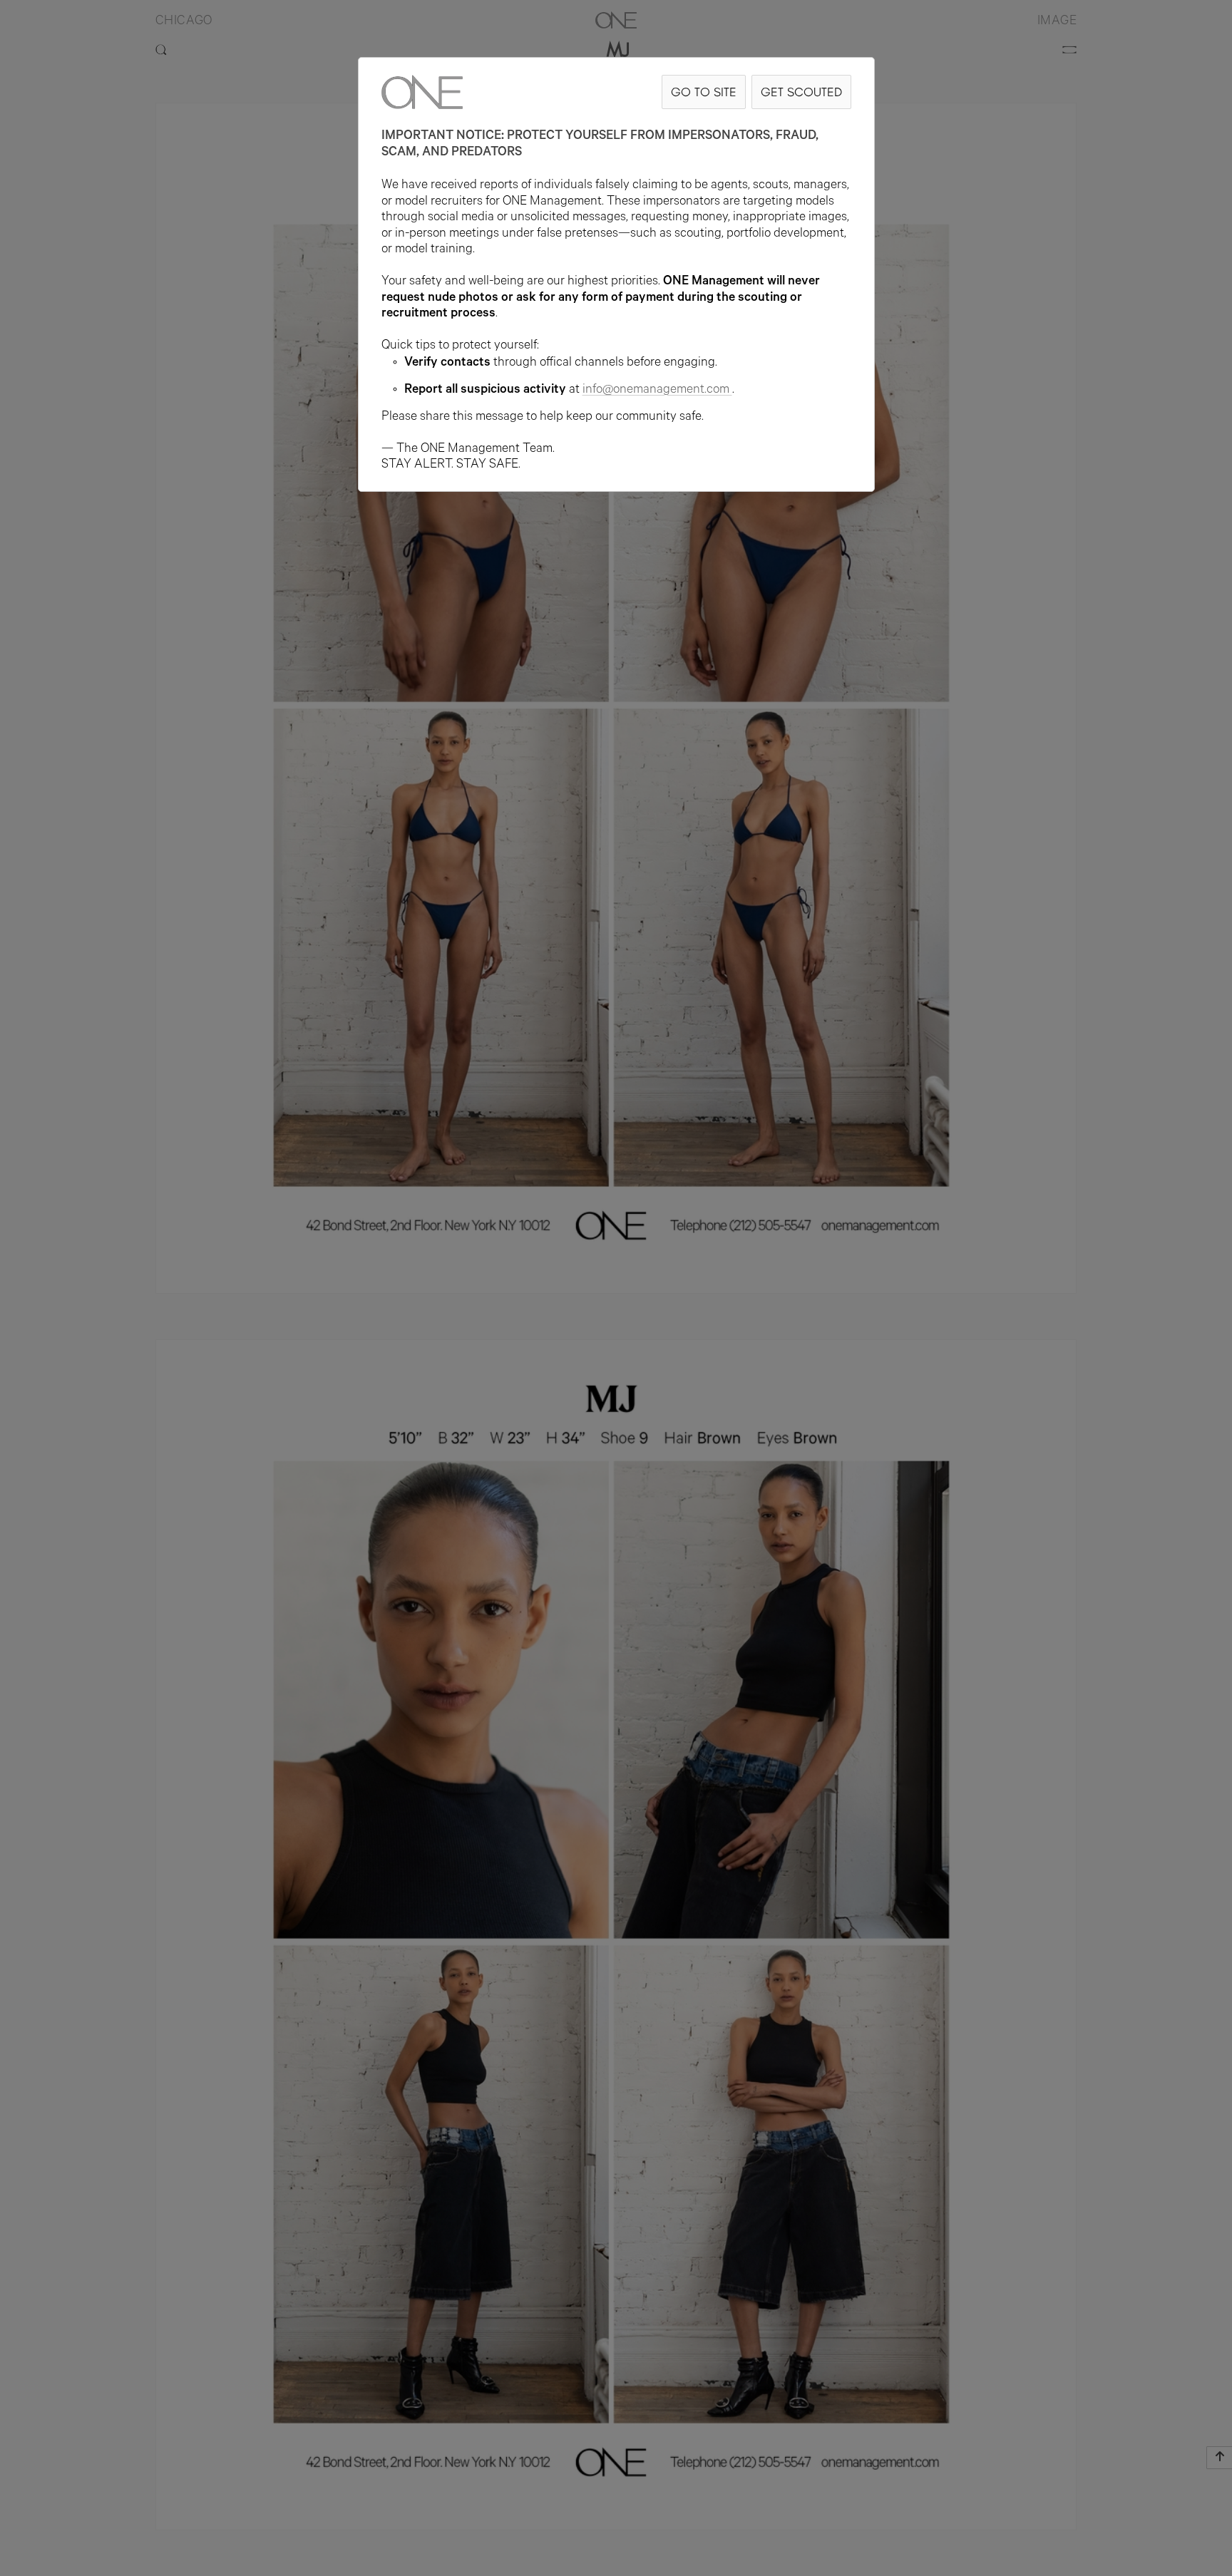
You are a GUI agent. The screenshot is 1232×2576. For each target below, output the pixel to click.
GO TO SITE (704, 92)
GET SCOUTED (801, 92)
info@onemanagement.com (656, 391)
